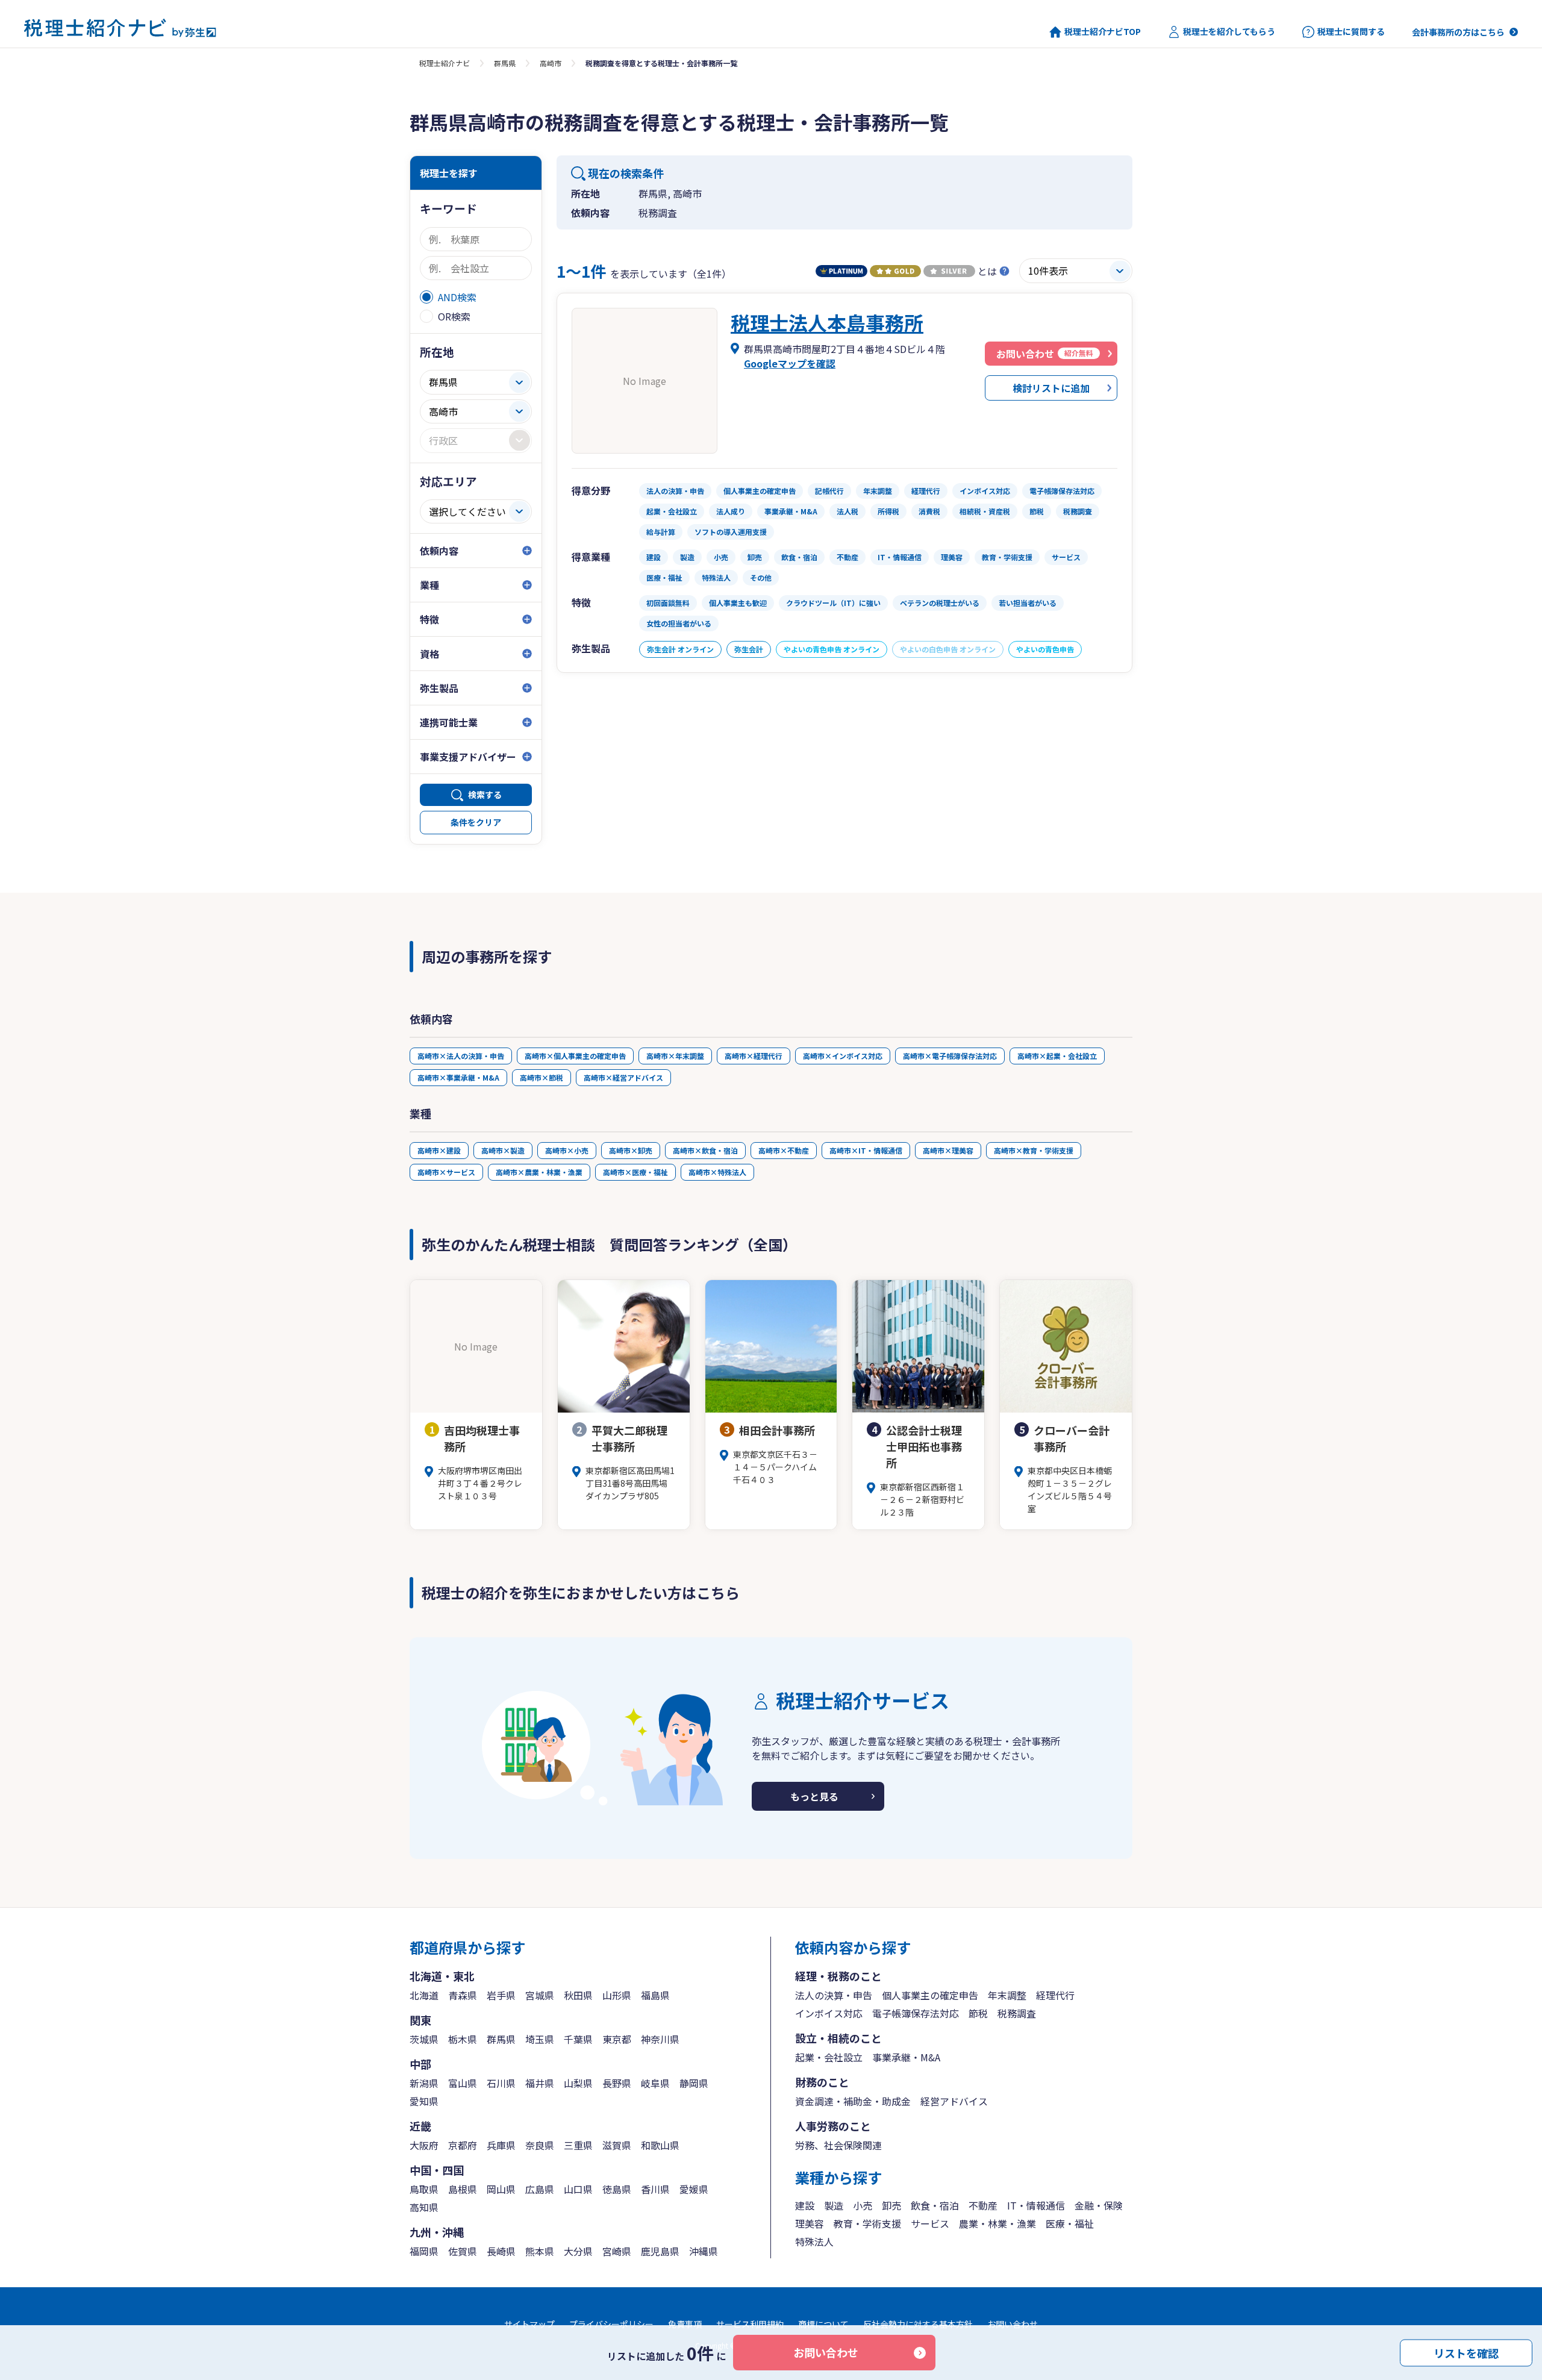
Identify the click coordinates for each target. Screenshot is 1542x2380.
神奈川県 (660, 2039)
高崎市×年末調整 (675, 1056)
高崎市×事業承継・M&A (458, 1077)
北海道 (424, 1995)
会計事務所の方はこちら (1458, 32)
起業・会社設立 (829, 2057)
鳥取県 (424, 2189)
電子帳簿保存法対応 (916, 2013)
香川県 (655, 2189)
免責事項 (685, 2324)
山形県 (617, 1995)
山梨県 (578, 2083)
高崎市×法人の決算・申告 (461, 1056)
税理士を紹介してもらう (1229, 32)
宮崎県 (617, 2251)
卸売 (891, 2205)
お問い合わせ (826, 2352)
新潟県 (424, 2083)
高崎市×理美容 (948, 1150)
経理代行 (1055, 1995)
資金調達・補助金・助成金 (853, 2101)
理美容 (810, 2223)
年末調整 (1007, 1995)
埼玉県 (540, 2039)
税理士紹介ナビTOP (1103, 32)
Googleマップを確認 (790, 363)
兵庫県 (501, 2145)
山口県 (578, 2189)
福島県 (655, 1995)
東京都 (617, 2039)
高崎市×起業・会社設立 (1057, 1056)
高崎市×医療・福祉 (635, 1172)
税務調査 (1017, 2013)
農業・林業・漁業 (997, 2223)
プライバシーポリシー (611, 2324)
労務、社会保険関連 (838, 2145)
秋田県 (578, 1995)
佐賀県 (463, 2251)
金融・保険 (1099, 2205)
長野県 (617, 2083)
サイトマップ (529, 2324)
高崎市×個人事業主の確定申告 (575, 1056)
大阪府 (424, 2145)
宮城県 (540, 1995)
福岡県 (424, 2251)
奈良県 (540, 2145)
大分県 (578, 2251)
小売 (863, 2205)
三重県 (578, 2145)
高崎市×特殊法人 (717, 1172)
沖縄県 (704, 2251)
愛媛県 (694, 2189)
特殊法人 (814, 2241)
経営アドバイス (954, 2101)
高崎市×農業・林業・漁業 (539, 1172)
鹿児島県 (660, 2251)
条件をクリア (476, 822)
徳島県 (617, 2189)
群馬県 (505, 63)
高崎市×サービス (446, 1172)
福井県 (540, 2083)
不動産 (983, 2205)
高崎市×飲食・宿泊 (705, 1150)
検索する (485, 795)
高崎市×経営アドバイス (623, 1077)
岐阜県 (655, 2083)
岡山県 (501, 2189)
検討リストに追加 (1051, 388)
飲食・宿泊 (935, 2205)
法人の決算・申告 (834, 1995)
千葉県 (578, 2039)
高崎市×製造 (503, 1150)
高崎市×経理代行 (754, 1056)
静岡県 (694, 2083)
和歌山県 (660, 2145)
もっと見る (814, 1796)
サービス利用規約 (750, 2324)
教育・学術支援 (867, 2223)
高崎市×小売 (567, 1150)
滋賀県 (617, 2145)
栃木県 (463, 2039)
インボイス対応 (829, 2013)
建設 (805, 2205)
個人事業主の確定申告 (930, 1995)
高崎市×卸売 (631, 1150)
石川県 (501, 2083)
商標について (823, 2324)
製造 (834, 2205)
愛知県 (424, 2101)
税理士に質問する (1351, 32)
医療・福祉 (1070, 2223)
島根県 (463, 2189)
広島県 (540, 2189)
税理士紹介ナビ (445, 63)
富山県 (463, 2083)
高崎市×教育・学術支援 (1034, 1150)
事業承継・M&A (906, 2057)
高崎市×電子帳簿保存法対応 (950, 1056)
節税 (978, 2013)
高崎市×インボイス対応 (843, 1056)
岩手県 (501, 1995)
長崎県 (501, 2251)
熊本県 (540, 2251)
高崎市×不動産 (784, 1150)
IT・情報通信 (1036, 2205)
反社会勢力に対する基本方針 (918, 2324)
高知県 (424, 2207)
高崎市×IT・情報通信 (866, 1150)
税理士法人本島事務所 (827, 322)
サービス (930, 2223)
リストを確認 (1466, 2352)
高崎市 (551, 63)
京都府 (463, 2145)
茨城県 (424, 2039)
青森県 (463, 1995)
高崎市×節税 (542, 1077)
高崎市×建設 (439, 1150)
